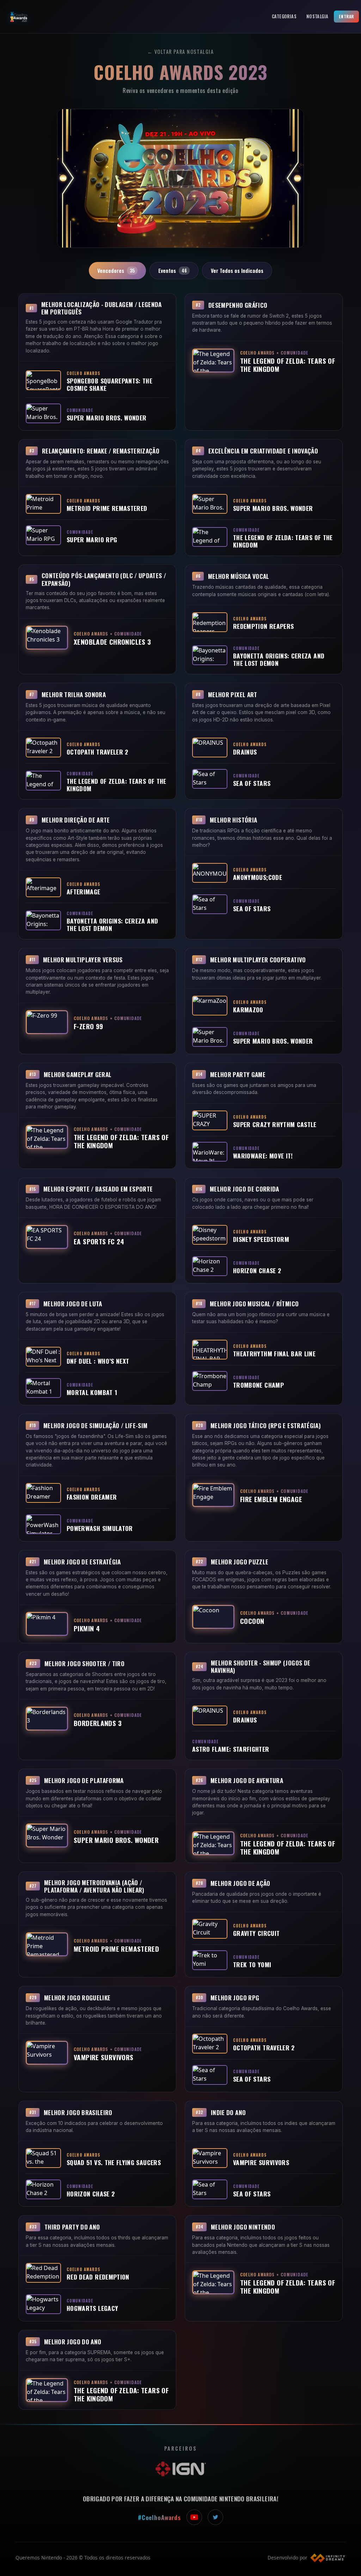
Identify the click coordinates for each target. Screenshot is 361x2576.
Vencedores (116, 270)
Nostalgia (317, 16)
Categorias (284, 16)
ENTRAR (346, 16)
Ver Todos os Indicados (237, 270)
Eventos (173, 270)
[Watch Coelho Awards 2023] (180, 178)
